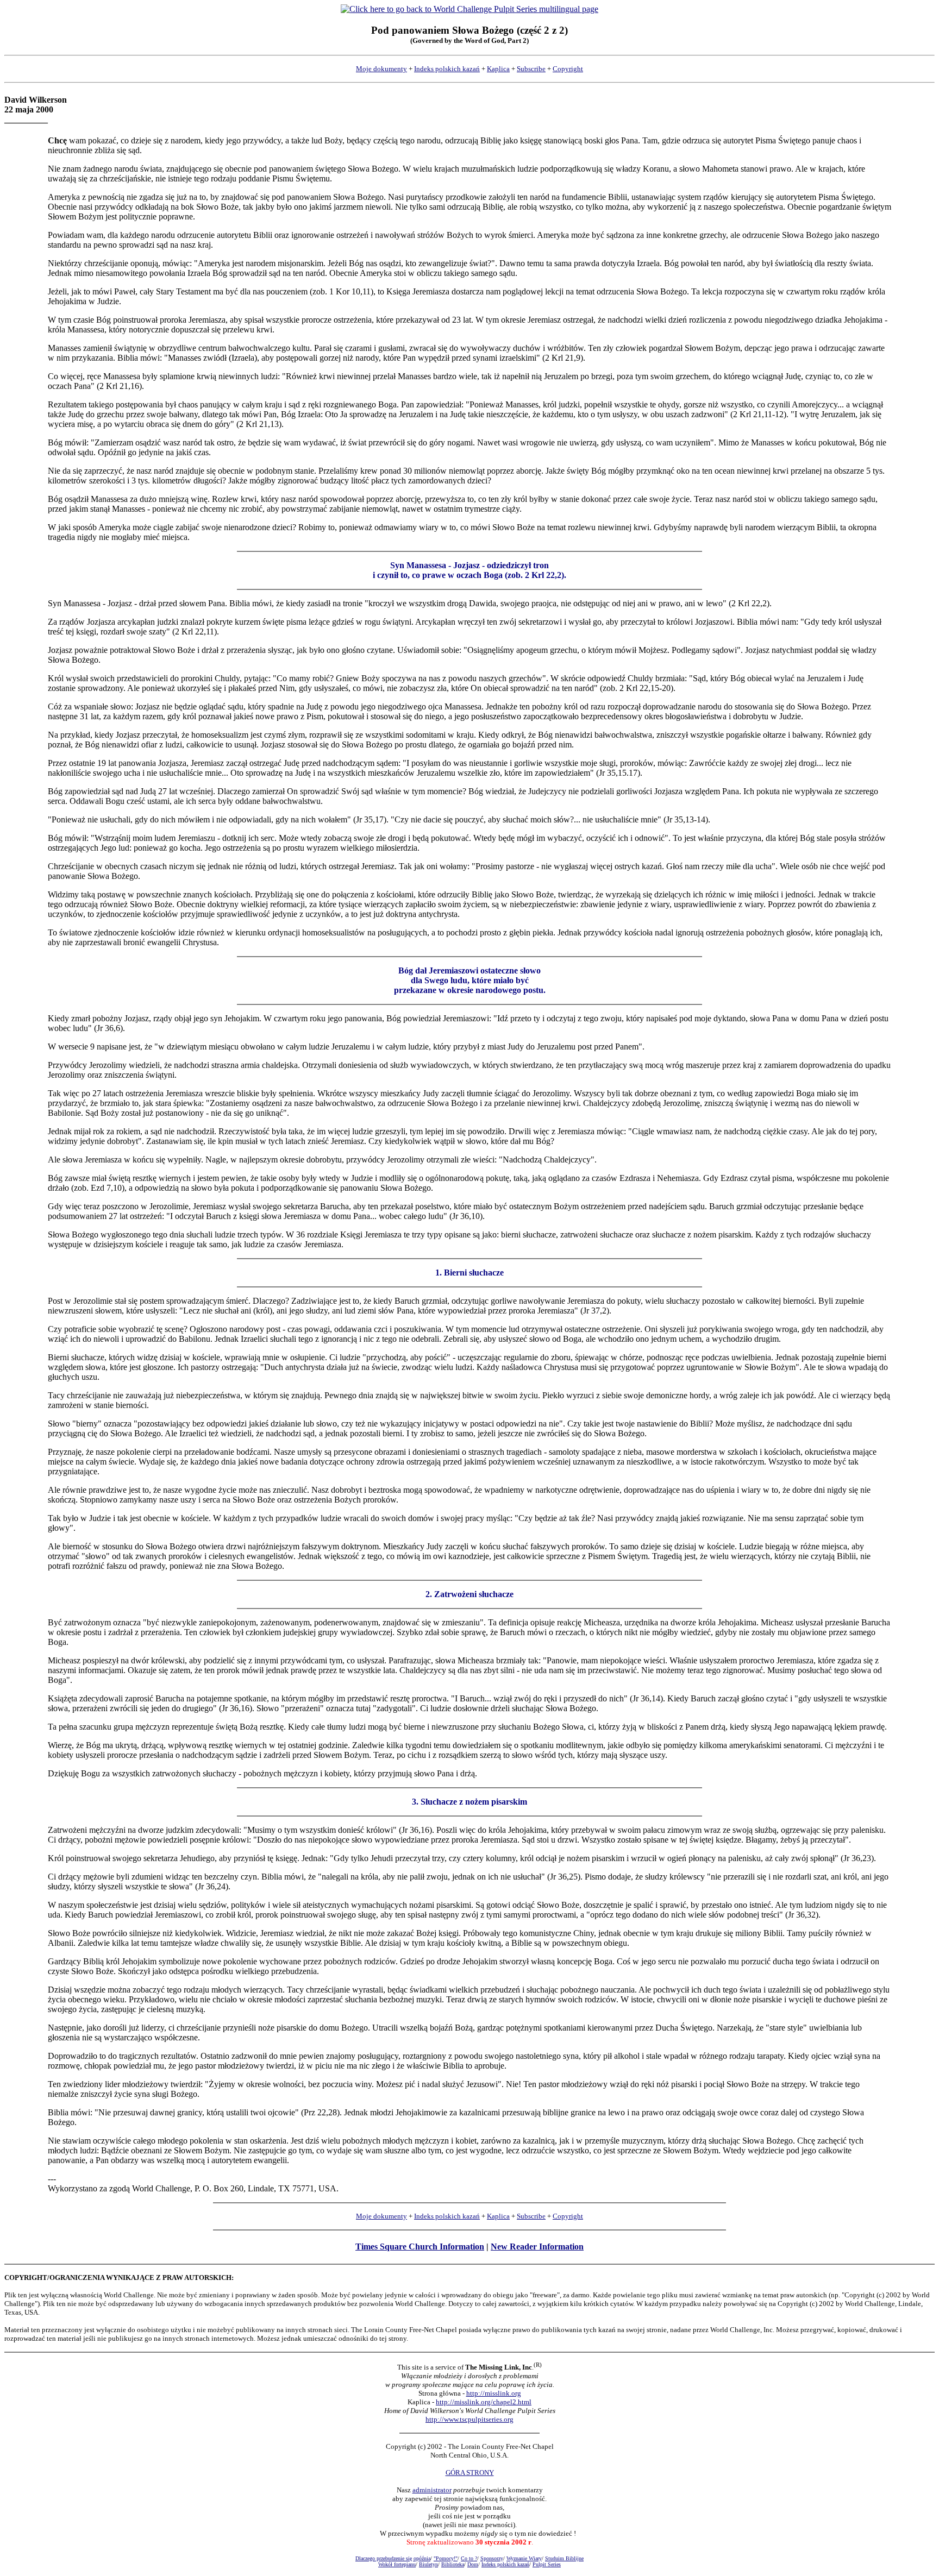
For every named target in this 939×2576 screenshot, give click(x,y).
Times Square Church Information (420, 2247)
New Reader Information (537, 2247)
